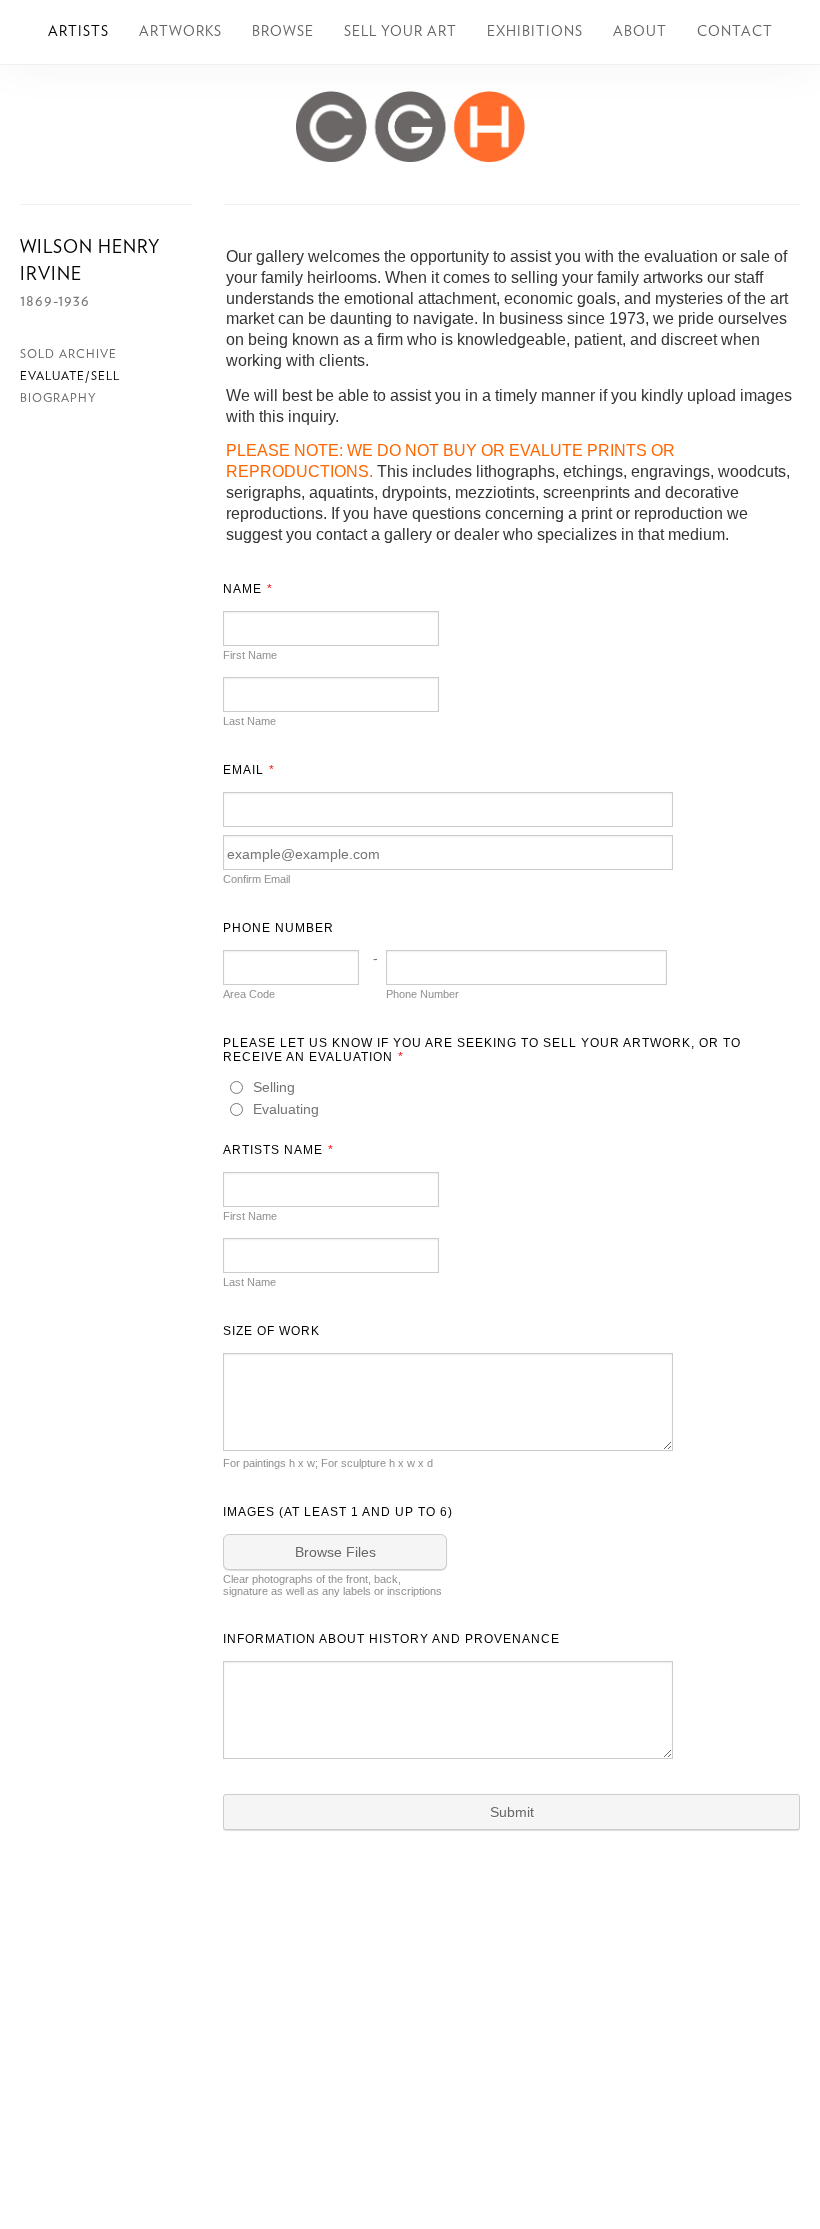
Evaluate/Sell (70, 376)
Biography (58, 398)
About (640, 32)
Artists (78, 32)
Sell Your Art (400, 32)
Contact (735, 32)
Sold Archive (68, 354)
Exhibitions (535, 32)
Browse (283, 32)
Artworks (180, 32)
